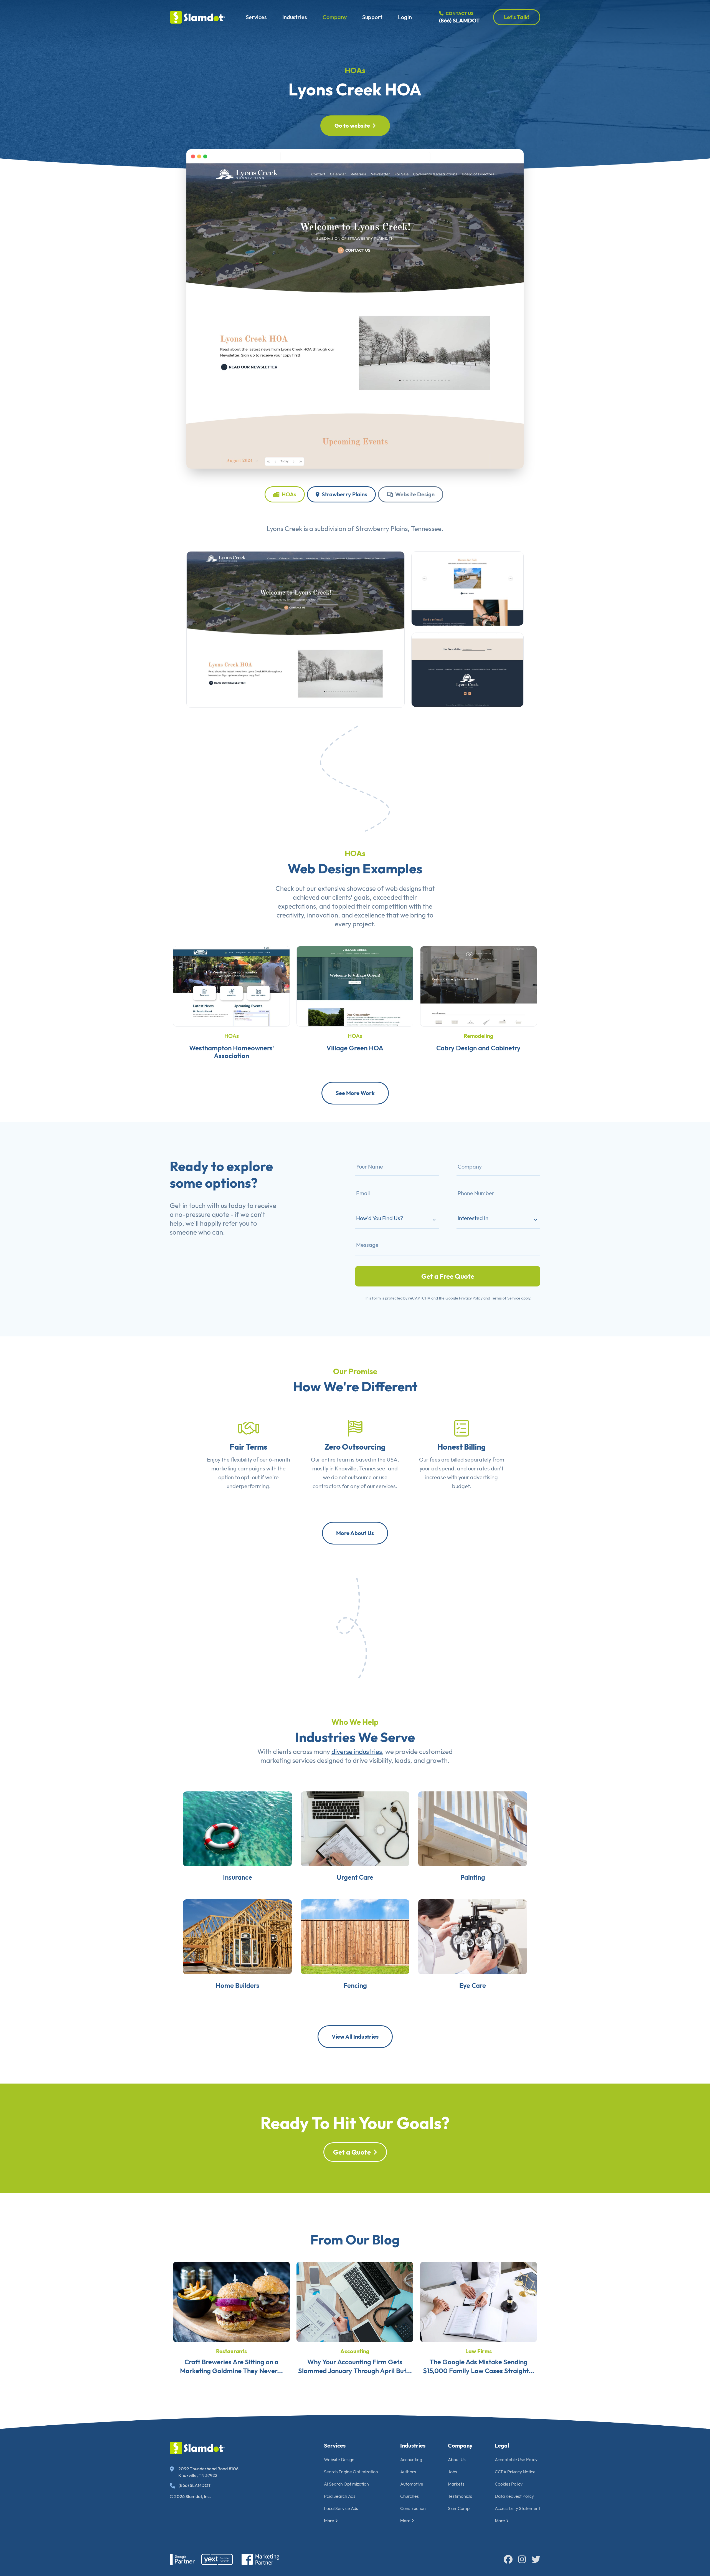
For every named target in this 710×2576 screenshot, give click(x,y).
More (329, 2521)
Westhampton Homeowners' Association (232, 1052)
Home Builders (238, 1985)
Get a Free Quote (448, 1276)
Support (372, 17)
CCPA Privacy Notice (515, 2472)
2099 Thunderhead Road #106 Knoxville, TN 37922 (208, 2472)
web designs (403, 888)
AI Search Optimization (346, 2484)
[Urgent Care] (355, 1828)
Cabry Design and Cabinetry (478, 1048)
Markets (456, 2484)
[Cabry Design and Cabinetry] (479, 986)
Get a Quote (352, 2152)
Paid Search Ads (340, 2496)
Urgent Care (355, 1877)
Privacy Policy (471, 1298)
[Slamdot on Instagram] (522, 2559)
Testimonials (460, 2496)
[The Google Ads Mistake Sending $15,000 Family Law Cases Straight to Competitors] (479, 2301)
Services (256, 17)
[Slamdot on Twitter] (536, 2559)
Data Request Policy (514, 2496)
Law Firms (479, 2351)
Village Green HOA (355, 1048)
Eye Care (473, 1985)
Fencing (355, 1985)
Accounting (355, 2351)
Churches (409, 2496)
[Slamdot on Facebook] (508, 2559)
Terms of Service (506, 1298)
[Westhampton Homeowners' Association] (231, 986)
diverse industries (357, 1751)
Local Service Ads (341, 2508)
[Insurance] (237, 1828)
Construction (413, 2508)
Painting (473, 1877)
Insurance (238, 1877)
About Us (457, 2459)
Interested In (473, 1218)
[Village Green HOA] (355, 986)
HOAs (355, 70)
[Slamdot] (197, 17)
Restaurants (231, 2351)
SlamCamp (459, 2508)
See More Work (355, 1093)
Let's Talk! (517, 17)
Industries (295, 17)
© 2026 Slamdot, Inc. (190, 2496)
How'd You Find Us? (380, 1218)
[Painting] (473, 1828)
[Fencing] (355, 1936)
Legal (502, 2445)
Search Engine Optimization (351, 2472)
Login (405, 17)
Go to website (352, 126)
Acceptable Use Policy (516, 2459)
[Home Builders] (237, 1936)
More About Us (355, 1533)
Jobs (452, 2472)
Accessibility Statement (518, 2508)
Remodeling (479, 1036)
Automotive (412, 2484)
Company (335, 17)
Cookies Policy (509, 2484)
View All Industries (355, 2037)
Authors (408, 2472)
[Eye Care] (473, 1936)
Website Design (414, 494)
